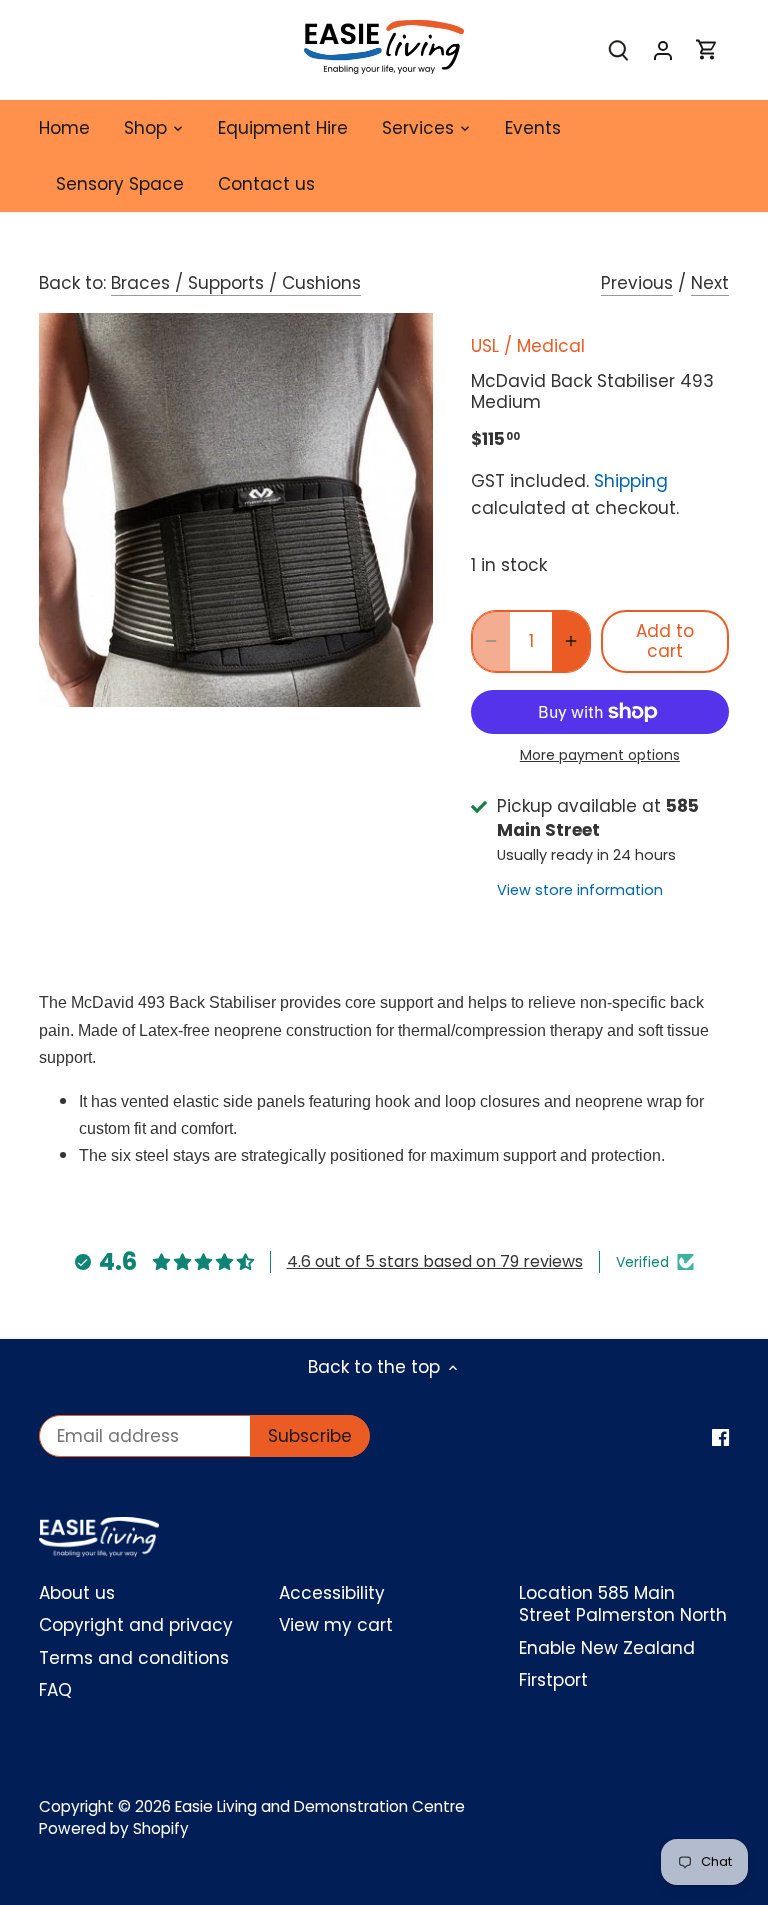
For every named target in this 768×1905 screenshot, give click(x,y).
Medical (551, 346)
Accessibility (332, 1593)
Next (710, 283)
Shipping (631, 481)
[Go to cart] (707, 50)
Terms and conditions (134, 1658)
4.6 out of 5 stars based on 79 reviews (435, 1261)
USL (485, 346)
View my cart (336, 1625)
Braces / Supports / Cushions (236, 283)
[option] (236, 510)
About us (77, 1593)
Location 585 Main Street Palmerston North (623, 1604)
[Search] (619, 50)
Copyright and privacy (136, 1625)
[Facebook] (720, 1437)
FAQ (55, 1690)
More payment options (600, 755)
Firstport (553, 1680)
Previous (637, 283)
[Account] (663, 50)
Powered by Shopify (114, 1828)
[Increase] (571, 641)
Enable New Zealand (607, 1648)
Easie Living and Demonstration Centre (320, 1806)
